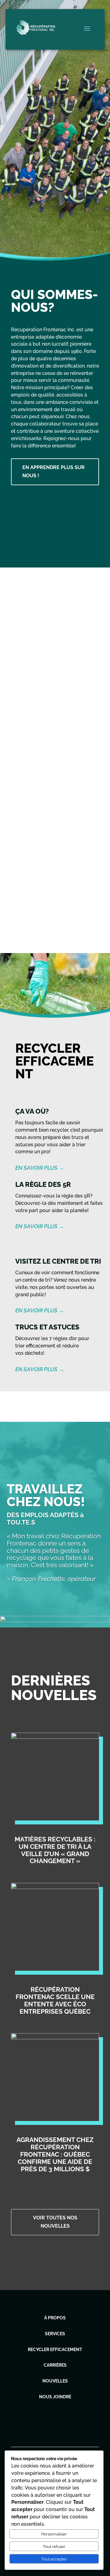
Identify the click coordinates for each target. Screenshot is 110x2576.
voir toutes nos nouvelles (55, 2222)
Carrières (55, 2365)
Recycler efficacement (55, 2350)
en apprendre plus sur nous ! (53, 471)
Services (55, 2334)
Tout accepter (54, 2559)
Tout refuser (54, 2546)
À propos (55, 2318)
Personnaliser (54, 2534)
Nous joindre (55, 2397)
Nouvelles (55, 2381)
